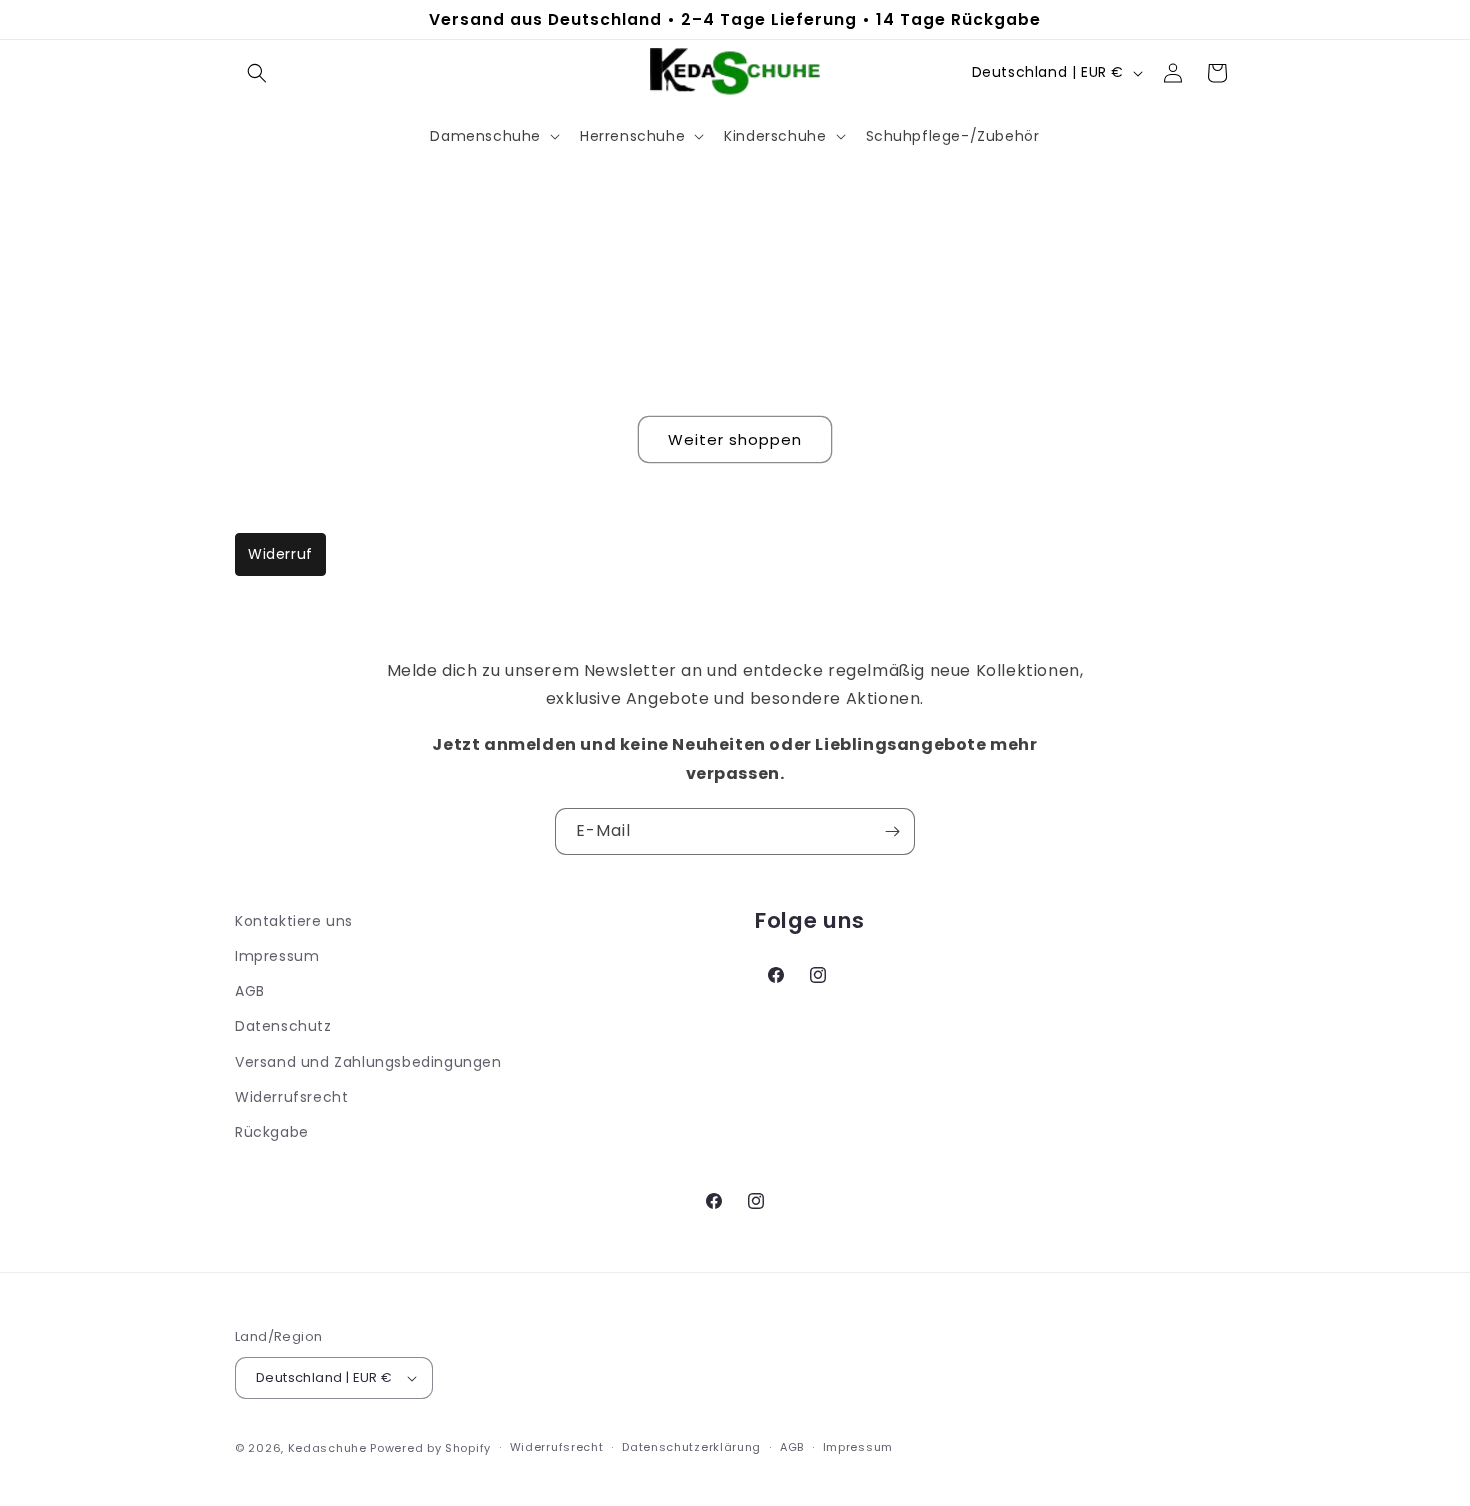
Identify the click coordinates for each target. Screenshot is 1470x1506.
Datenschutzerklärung (691, 1447)
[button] (257, 73)
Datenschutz (283, 1026)
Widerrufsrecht (291, 1097)
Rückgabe (272, 1132)
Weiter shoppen (735, 439)
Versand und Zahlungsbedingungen (368, 1062)
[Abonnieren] (892, 831)
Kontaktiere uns (294, 921)
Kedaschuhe (327, 1448)
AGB (250, 991)
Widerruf (280, 554)
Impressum (277, 956)
